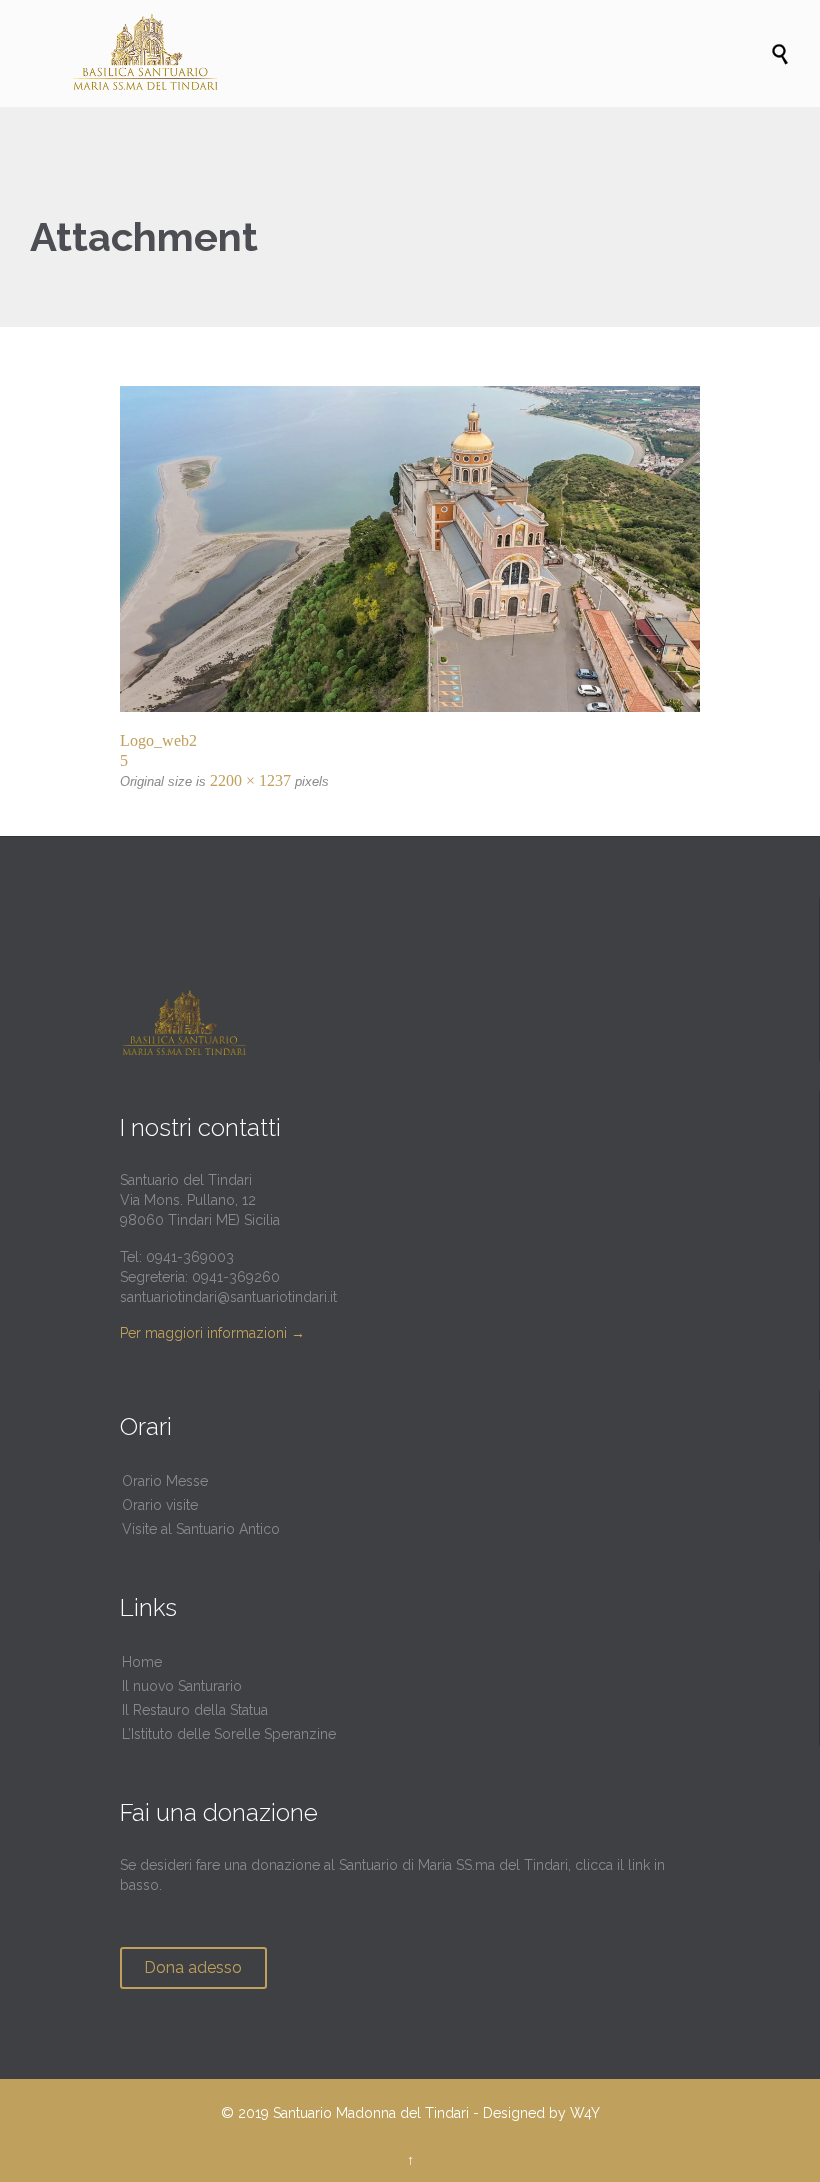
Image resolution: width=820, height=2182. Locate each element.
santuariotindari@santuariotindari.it (228, 1297)
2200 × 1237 (250, 780)
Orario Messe (165, 1481)
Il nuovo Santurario (182, 1686)
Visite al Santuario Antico (201, 1529)
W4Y (585, 2113)
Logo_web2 (158, 740)
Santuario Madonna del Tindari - (376, 2113)
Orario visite (160, 1505)
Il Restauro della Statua (195, 1710)
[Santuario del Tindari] (420, 53)
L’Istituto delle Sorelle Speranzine (229, 1734)
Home (142, 1662)
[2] (410, 549)
